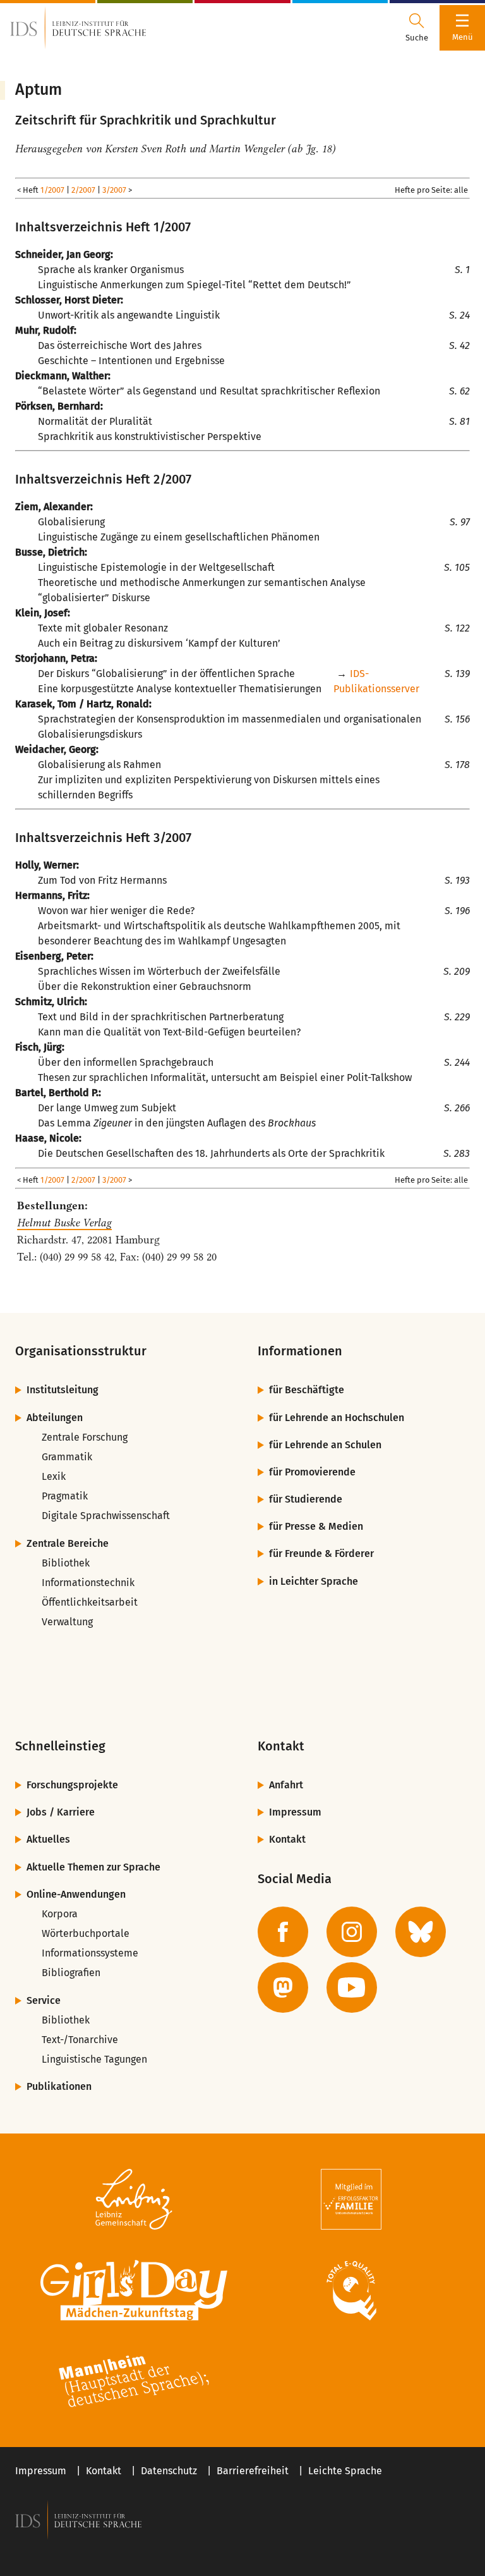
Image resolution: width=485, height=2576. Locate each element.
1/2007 (52, 190)
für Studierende (306, 1499)
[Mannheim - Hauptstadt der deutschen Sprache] (134, 2381)
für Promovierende (312, 1472)
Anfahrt (286, 1785)
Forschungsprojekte (72, 1785)
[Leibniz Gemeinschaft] (134, 2199)
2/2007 (83, 190)
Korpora (60, 1914)
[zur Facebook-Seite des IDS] (283, 1932)
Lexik (54, 1476)
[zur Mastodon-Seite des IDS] (283, 1987)
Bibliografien (71, 1973)
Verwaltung (67, 1622)
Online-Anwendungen (76, 1894)
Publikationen (59, 2086)
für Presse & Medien (316, 1526)
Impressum (295, 1812)
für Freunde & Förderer (321, 1554)
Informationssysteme (90, 1953)
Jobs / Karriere (61, 1812)
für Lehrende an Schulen (325, 1445)
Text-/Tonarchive (80, 2040)
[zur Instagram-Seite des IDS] (352, 1932)
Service (44, 2000)
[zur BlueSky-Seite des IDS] (421, 1932)
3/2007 (114, 190)
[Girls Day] (134, 2290)
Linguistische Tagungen (94, 2059)
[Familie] (351, 2199)
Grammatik (67, 1457)
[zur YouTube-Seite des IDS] (352, 1987)
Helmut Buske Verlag (64, 1223)
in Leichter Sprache (314, 1581)
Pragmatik (65, 1496)
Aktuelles (48, 1839)
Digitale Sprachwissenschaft (106, 1516)
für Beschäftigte (307, 1390)
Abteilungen (55, 1418)
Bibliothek (66, 1563)
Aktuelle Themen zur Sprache (93, 1867)
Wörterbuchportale (86, 1933)
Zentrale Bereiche (68, 1543)
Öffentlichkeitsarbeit (90, 1602)
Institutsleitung (63, 1390)
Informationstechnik (88, 1583)
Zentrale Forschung (85, 1437)
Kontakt (287, 1839)
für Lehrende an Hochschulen (337, 1418)
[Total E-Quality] (351, 2290)
